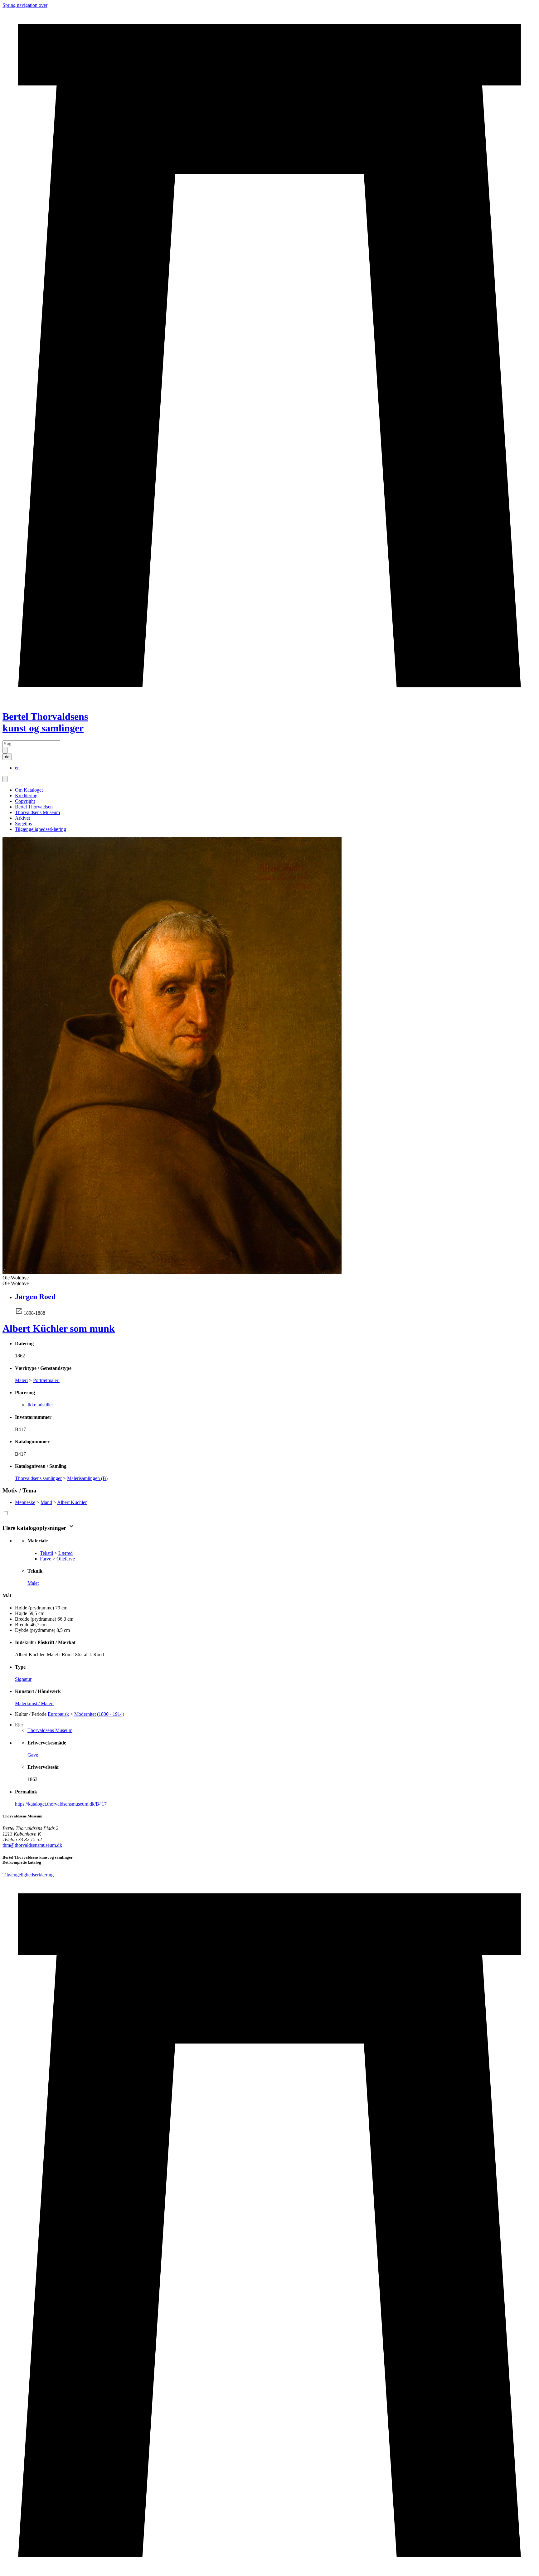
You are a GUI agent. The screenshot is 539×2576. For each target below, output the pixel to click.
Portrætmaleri (46, 1380)
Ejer (19, 1725)
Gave (33, 1755)
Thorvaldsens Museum (37, 812)
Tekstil (46, 1553)
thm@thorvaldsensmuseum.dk (32, 1845)
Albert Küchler (72, 1502)
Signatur (23, 1679)
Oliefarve (66, 1559)
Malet (33, 1583)
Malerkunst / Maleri (34, 1703)
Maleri (21, 1380)
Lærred (66, 1553)
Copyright (25, 801)
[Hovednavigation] (5, 779)
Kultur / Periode (31, 1714)
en (17, 768)
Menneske (25, 1502)
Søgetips (23, 824)
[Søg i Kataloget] (5, 750)
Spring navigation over (25, 5)
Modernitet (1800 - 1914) (99, 1714)
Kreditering (26, 796)
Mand (46, 1502)
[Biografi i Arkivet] (19, 1313)
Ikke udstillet (40, 1405)
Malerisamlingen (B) (87, 1478)
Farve (46, 1559)
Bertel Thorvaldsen (34, 807)
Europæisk (58, 1714)
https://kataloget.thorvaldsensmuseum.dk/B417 (61, 1804)
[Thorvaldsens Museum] (269, 2226)
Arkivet (22, 818)
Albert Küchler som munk (59, 1328)
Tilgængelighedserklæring (41, 829)
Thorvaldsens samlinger (38, 1478)
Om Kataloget (29, 790)
